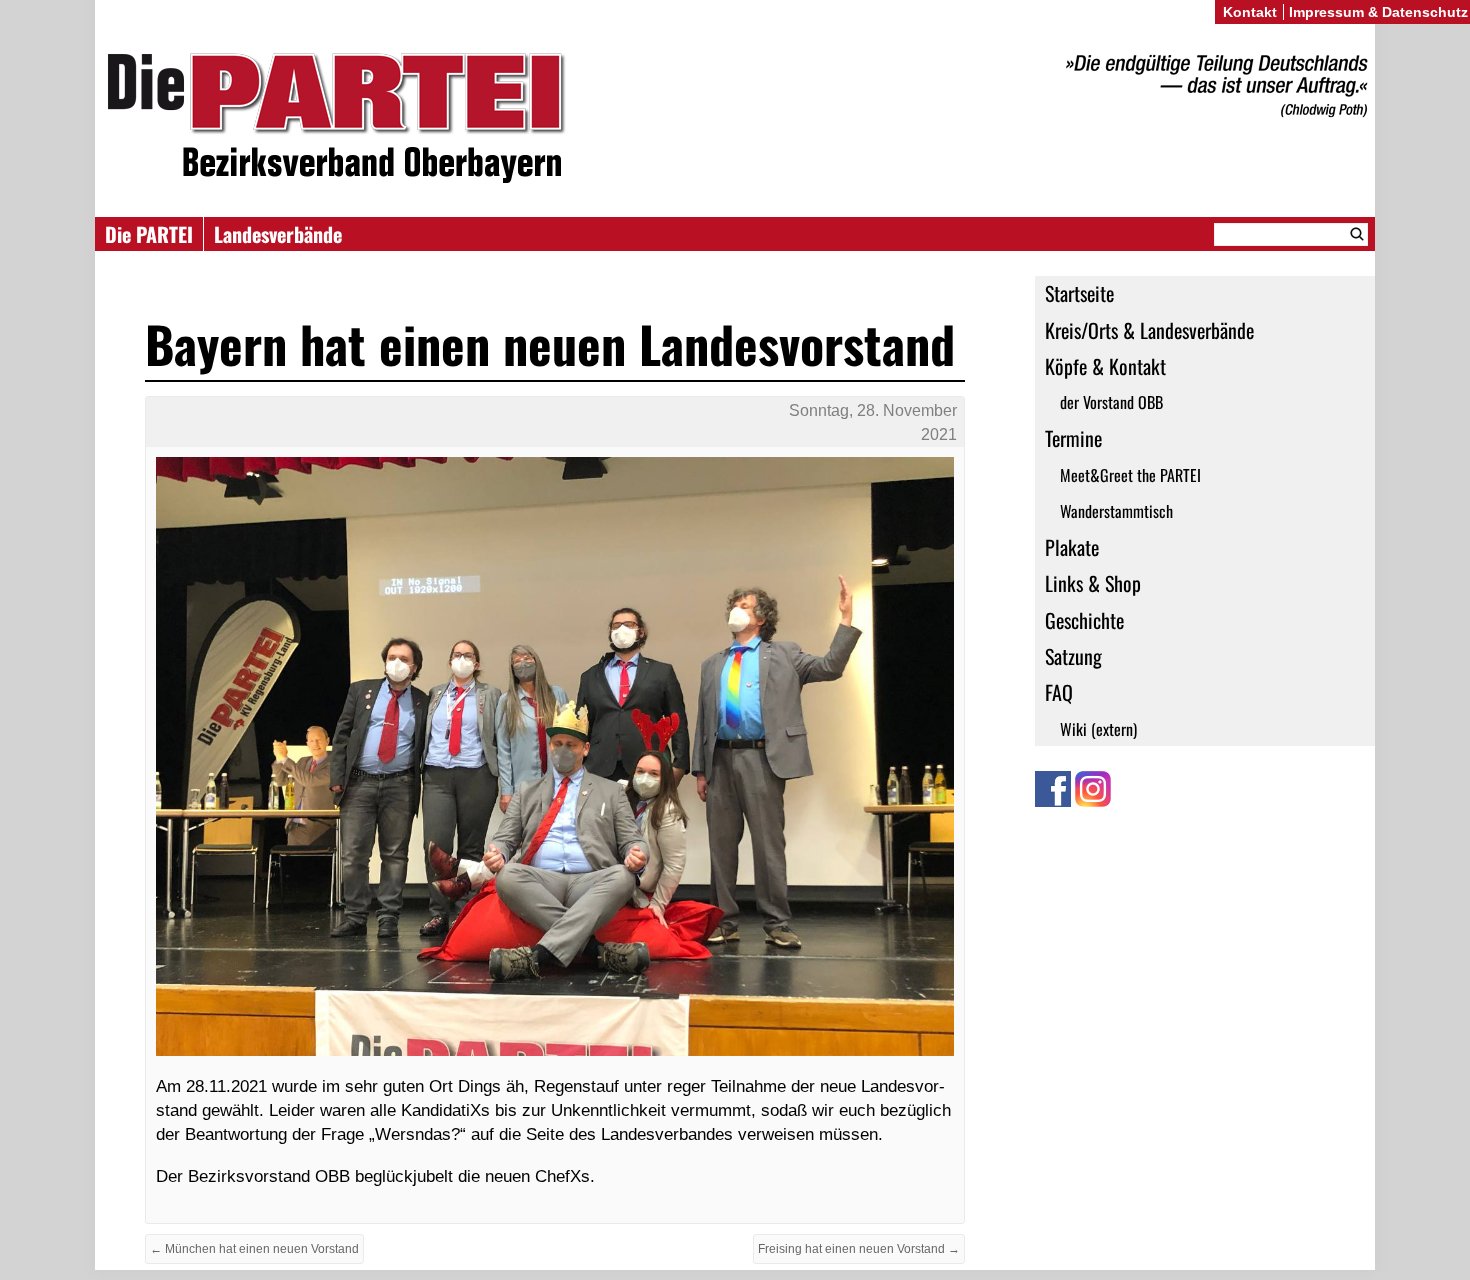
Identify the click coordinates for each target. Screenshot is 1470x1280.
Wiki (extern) (1098, 729)
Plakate (1072, 547)
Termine (1073, 438)
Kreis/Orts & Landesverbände (1149, 330)
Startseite (1079, 293)
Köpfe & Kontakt (1105, 366)
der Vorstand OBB (1111, 402)
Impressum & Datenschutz (1378, 12)
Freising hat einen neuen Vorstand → (859, 1249)
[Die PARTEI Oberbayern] (735, 118)
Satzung (1073, 656)
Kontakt (1250, 12)
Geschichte (1084, 620)
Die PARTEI (149, 234)
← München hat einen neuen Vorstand (254, 1249)
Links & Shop (1093, 583)
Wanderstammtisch (1116, 511)
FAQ (1059, 692)
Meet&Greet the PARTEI (1130, 475)
